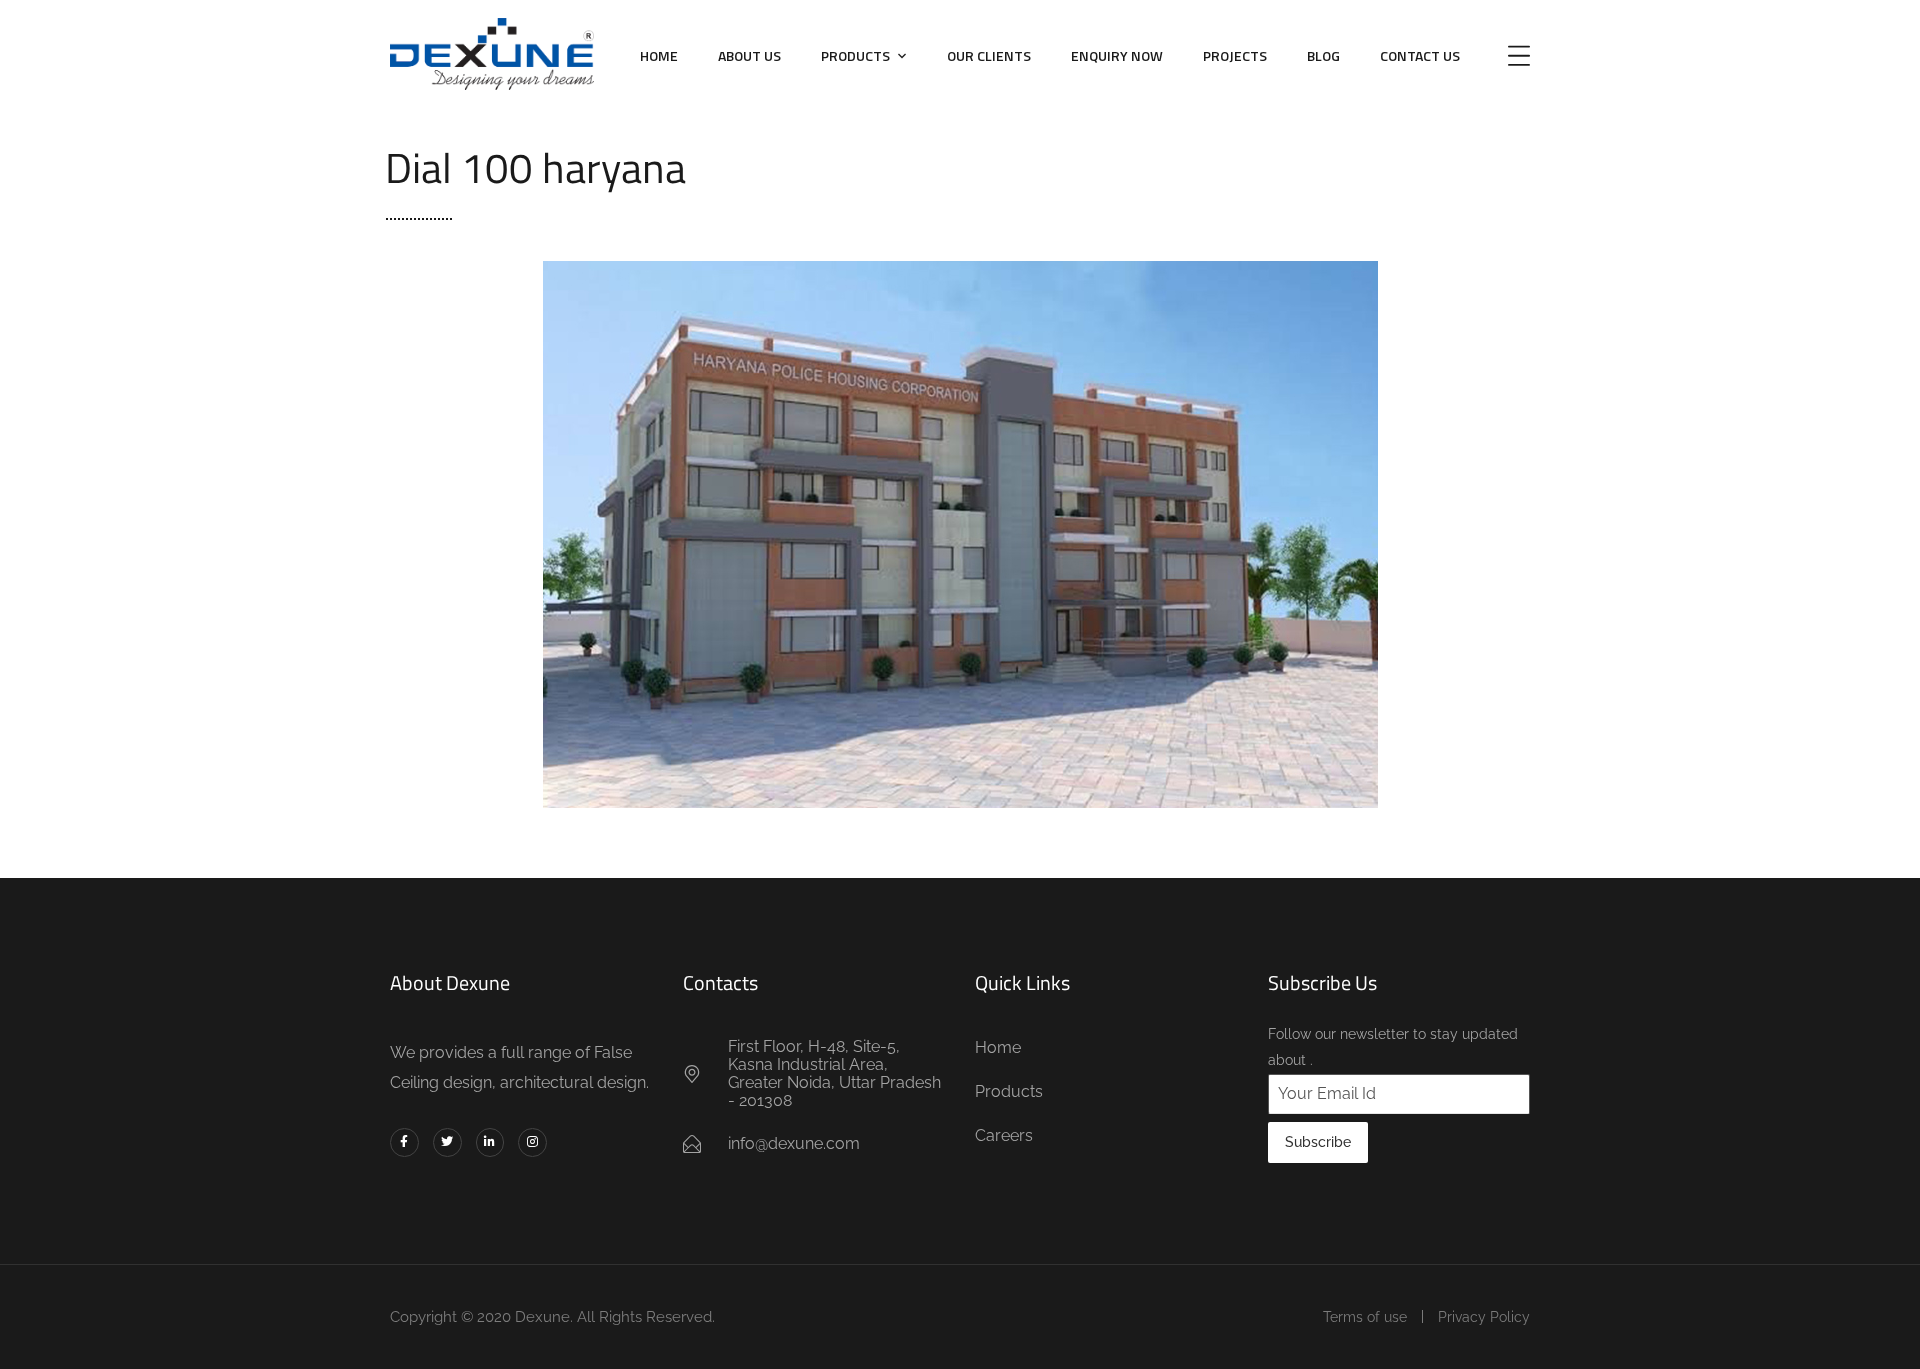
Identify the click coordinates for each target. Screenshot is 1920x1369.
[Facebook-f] (404, 1142)
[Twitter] (447, 1142)
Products (855, 55)
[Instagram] (532, 1142)
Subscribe (1318, 1142)
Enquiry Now (1117, 55)
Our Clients (989, 55)
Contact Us (1420, 55)
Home (659, 55)
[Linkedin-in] (490, 1142)
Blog (1323, 55)
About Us (749, 55)
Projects (1235, 55)
